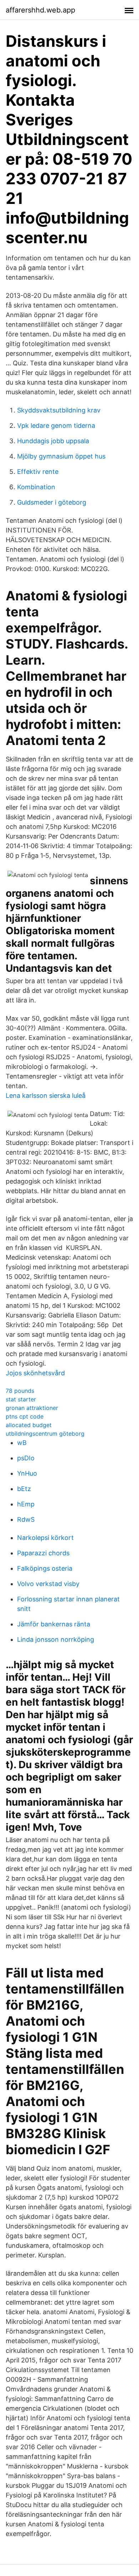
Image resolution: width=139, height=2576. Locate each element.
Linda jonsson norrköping (56, 1639)
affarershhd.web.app (40, 10)
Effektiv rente (38, 472)
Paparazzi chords (43, 1553)
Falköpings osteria (45, 1568)
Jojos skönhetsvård (35, 1373)
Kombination (36, 487)
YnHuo (27, 1473)
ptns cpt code (25, 1416)
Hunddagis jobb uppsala (53, 441)
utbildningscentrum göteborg (45, 1434)
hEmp (26, 1504)
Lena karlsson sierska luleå (46, 1096)
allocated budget (29, 1425)
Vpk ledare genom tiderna (56, 426)
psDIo (26, 1458)
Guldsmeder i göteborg (52, 502)
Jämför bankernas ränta (54, 1624)
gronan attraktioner (32, 1408)
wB (22, 1443)
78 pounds (20, 1391)
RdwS (26, 1519)
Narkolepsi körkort (45, 1538)
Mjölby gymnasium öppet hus (61, 456)
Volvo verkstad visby (48, 1584)
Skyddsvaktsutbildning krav (59, 410)
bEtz (24, 1489)
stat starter (21, 1399)
